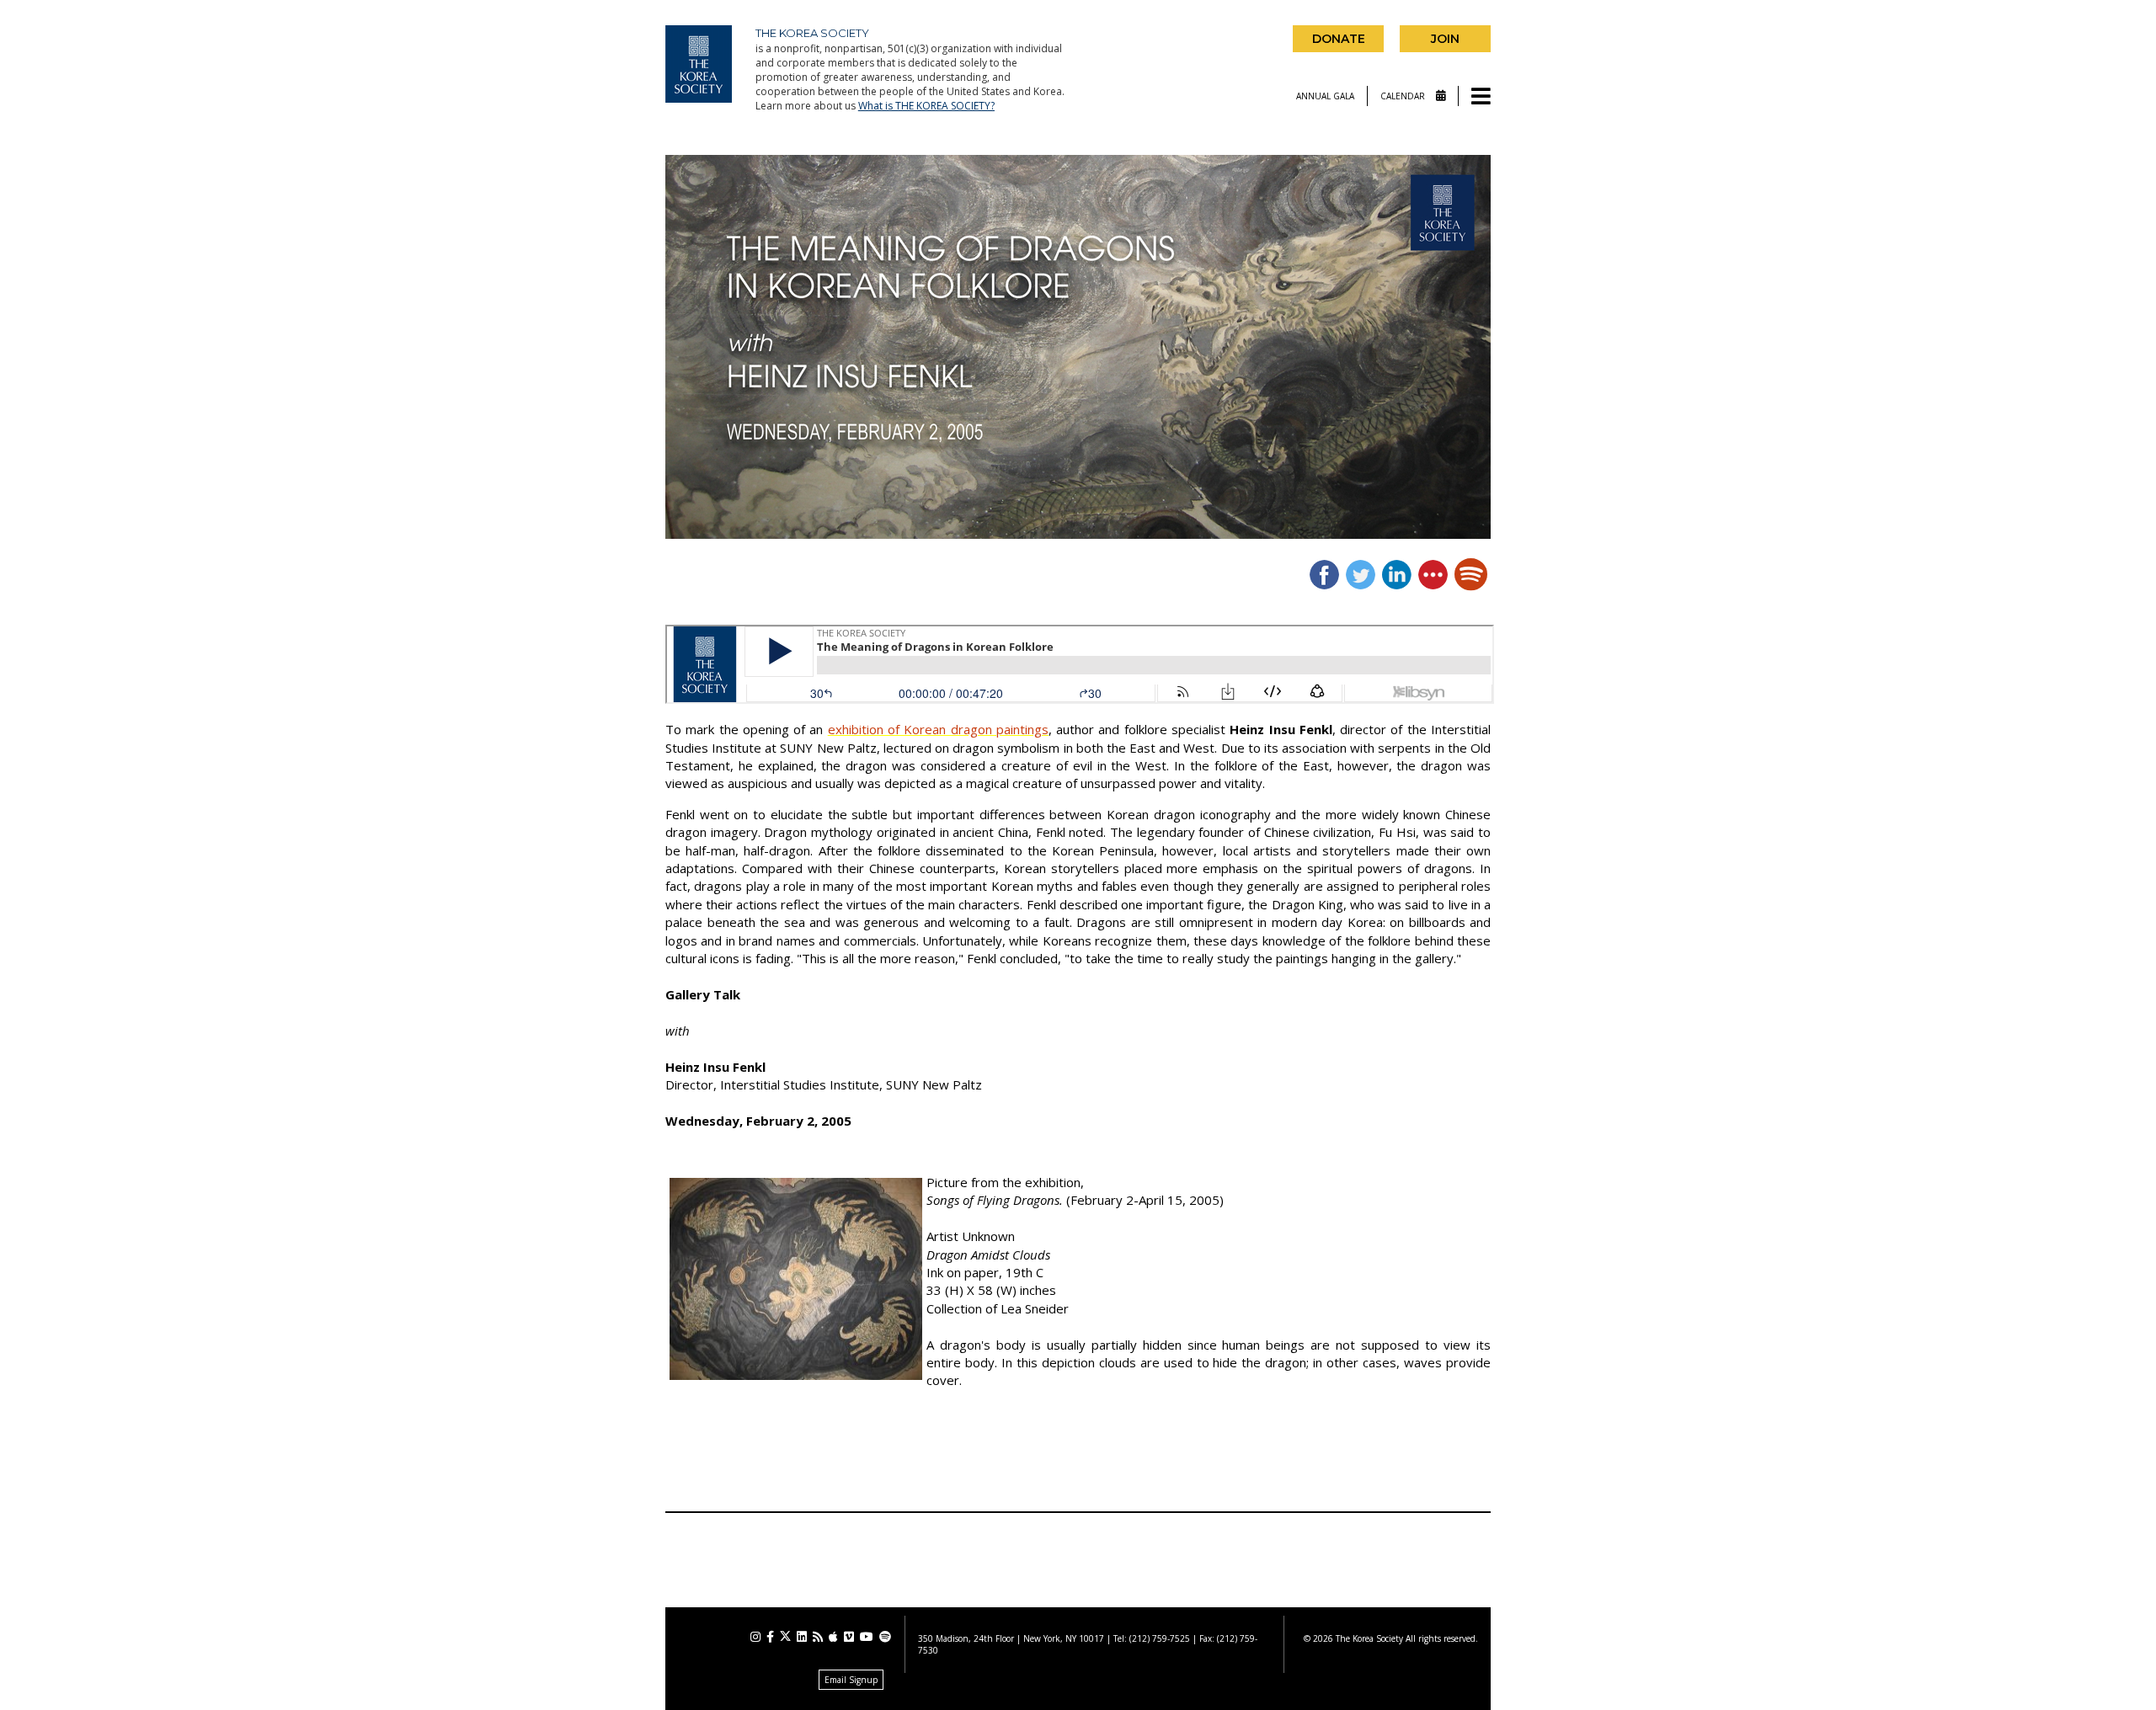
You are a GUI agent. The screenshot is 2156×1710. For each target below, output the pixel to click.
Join (1445, 39)
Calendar (1404, 96)
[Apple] (833, 1637)
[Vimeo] (849, 1637)
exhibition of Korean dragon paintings (938, 729)
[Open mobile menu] (1481, 97)
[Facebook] (770, 1637)
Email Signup (851, 1680)
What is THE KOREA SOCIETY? (926, 106)
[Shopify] (885, 1637)
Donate (1339, 39)
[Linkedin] (802, 1637)
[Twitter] (785, 1636)
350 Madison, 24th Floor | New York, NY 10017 (1011, 1638)
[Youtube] (867, 1637)
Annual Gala (1325, 96)
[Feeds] (818, 1637)
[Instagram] (755, 1637)
